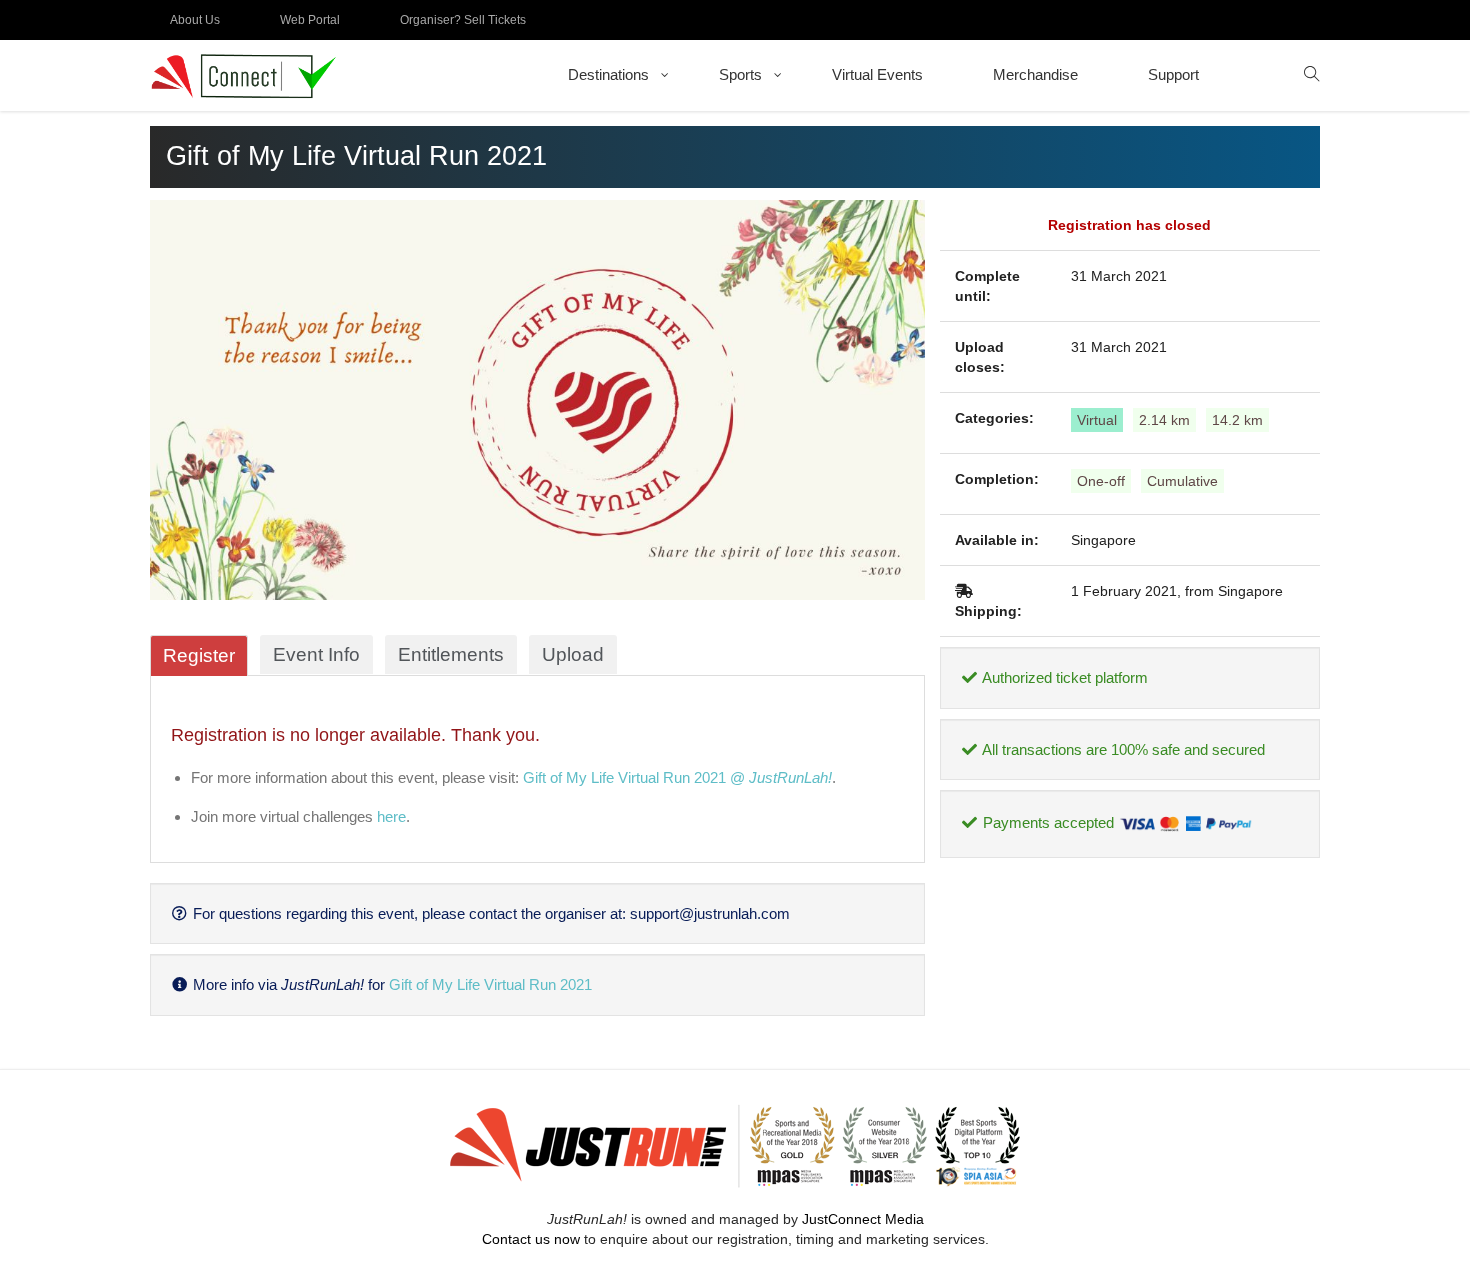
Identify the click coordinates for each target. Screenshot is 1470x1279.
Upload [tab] (573, 654)
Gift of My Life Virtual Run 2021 (490, 984)
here (391, 816)
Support (1173, 74)
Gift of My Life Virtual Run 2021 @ (677, 777)
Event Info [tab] (316, 654)
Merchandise (1035, 74)
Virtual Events (877, 74)
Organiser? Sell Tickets (463, 20)
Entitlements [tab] (451, 654)
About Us (195, 20)
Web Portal (310, 20)
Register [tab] (199, 655)
